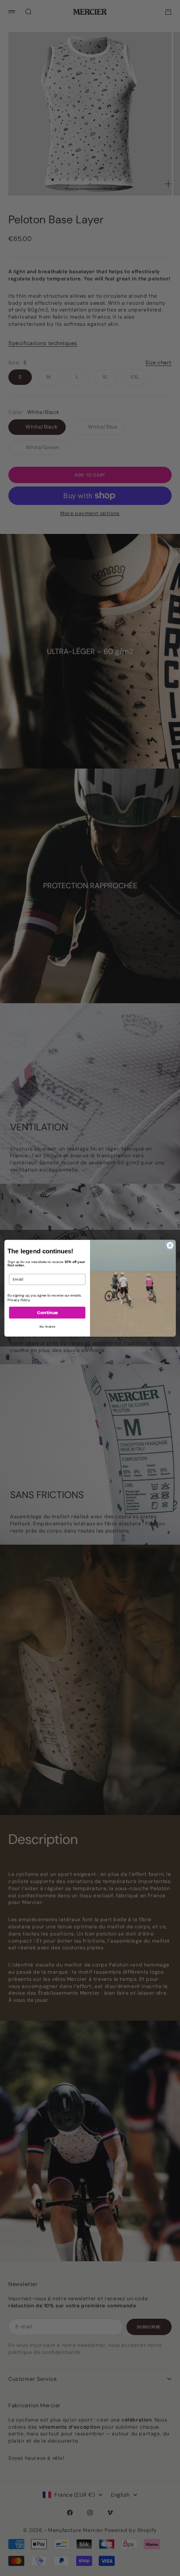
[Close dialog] (170, 1245)
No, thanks (47, 1327)
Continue (47, 1312)
